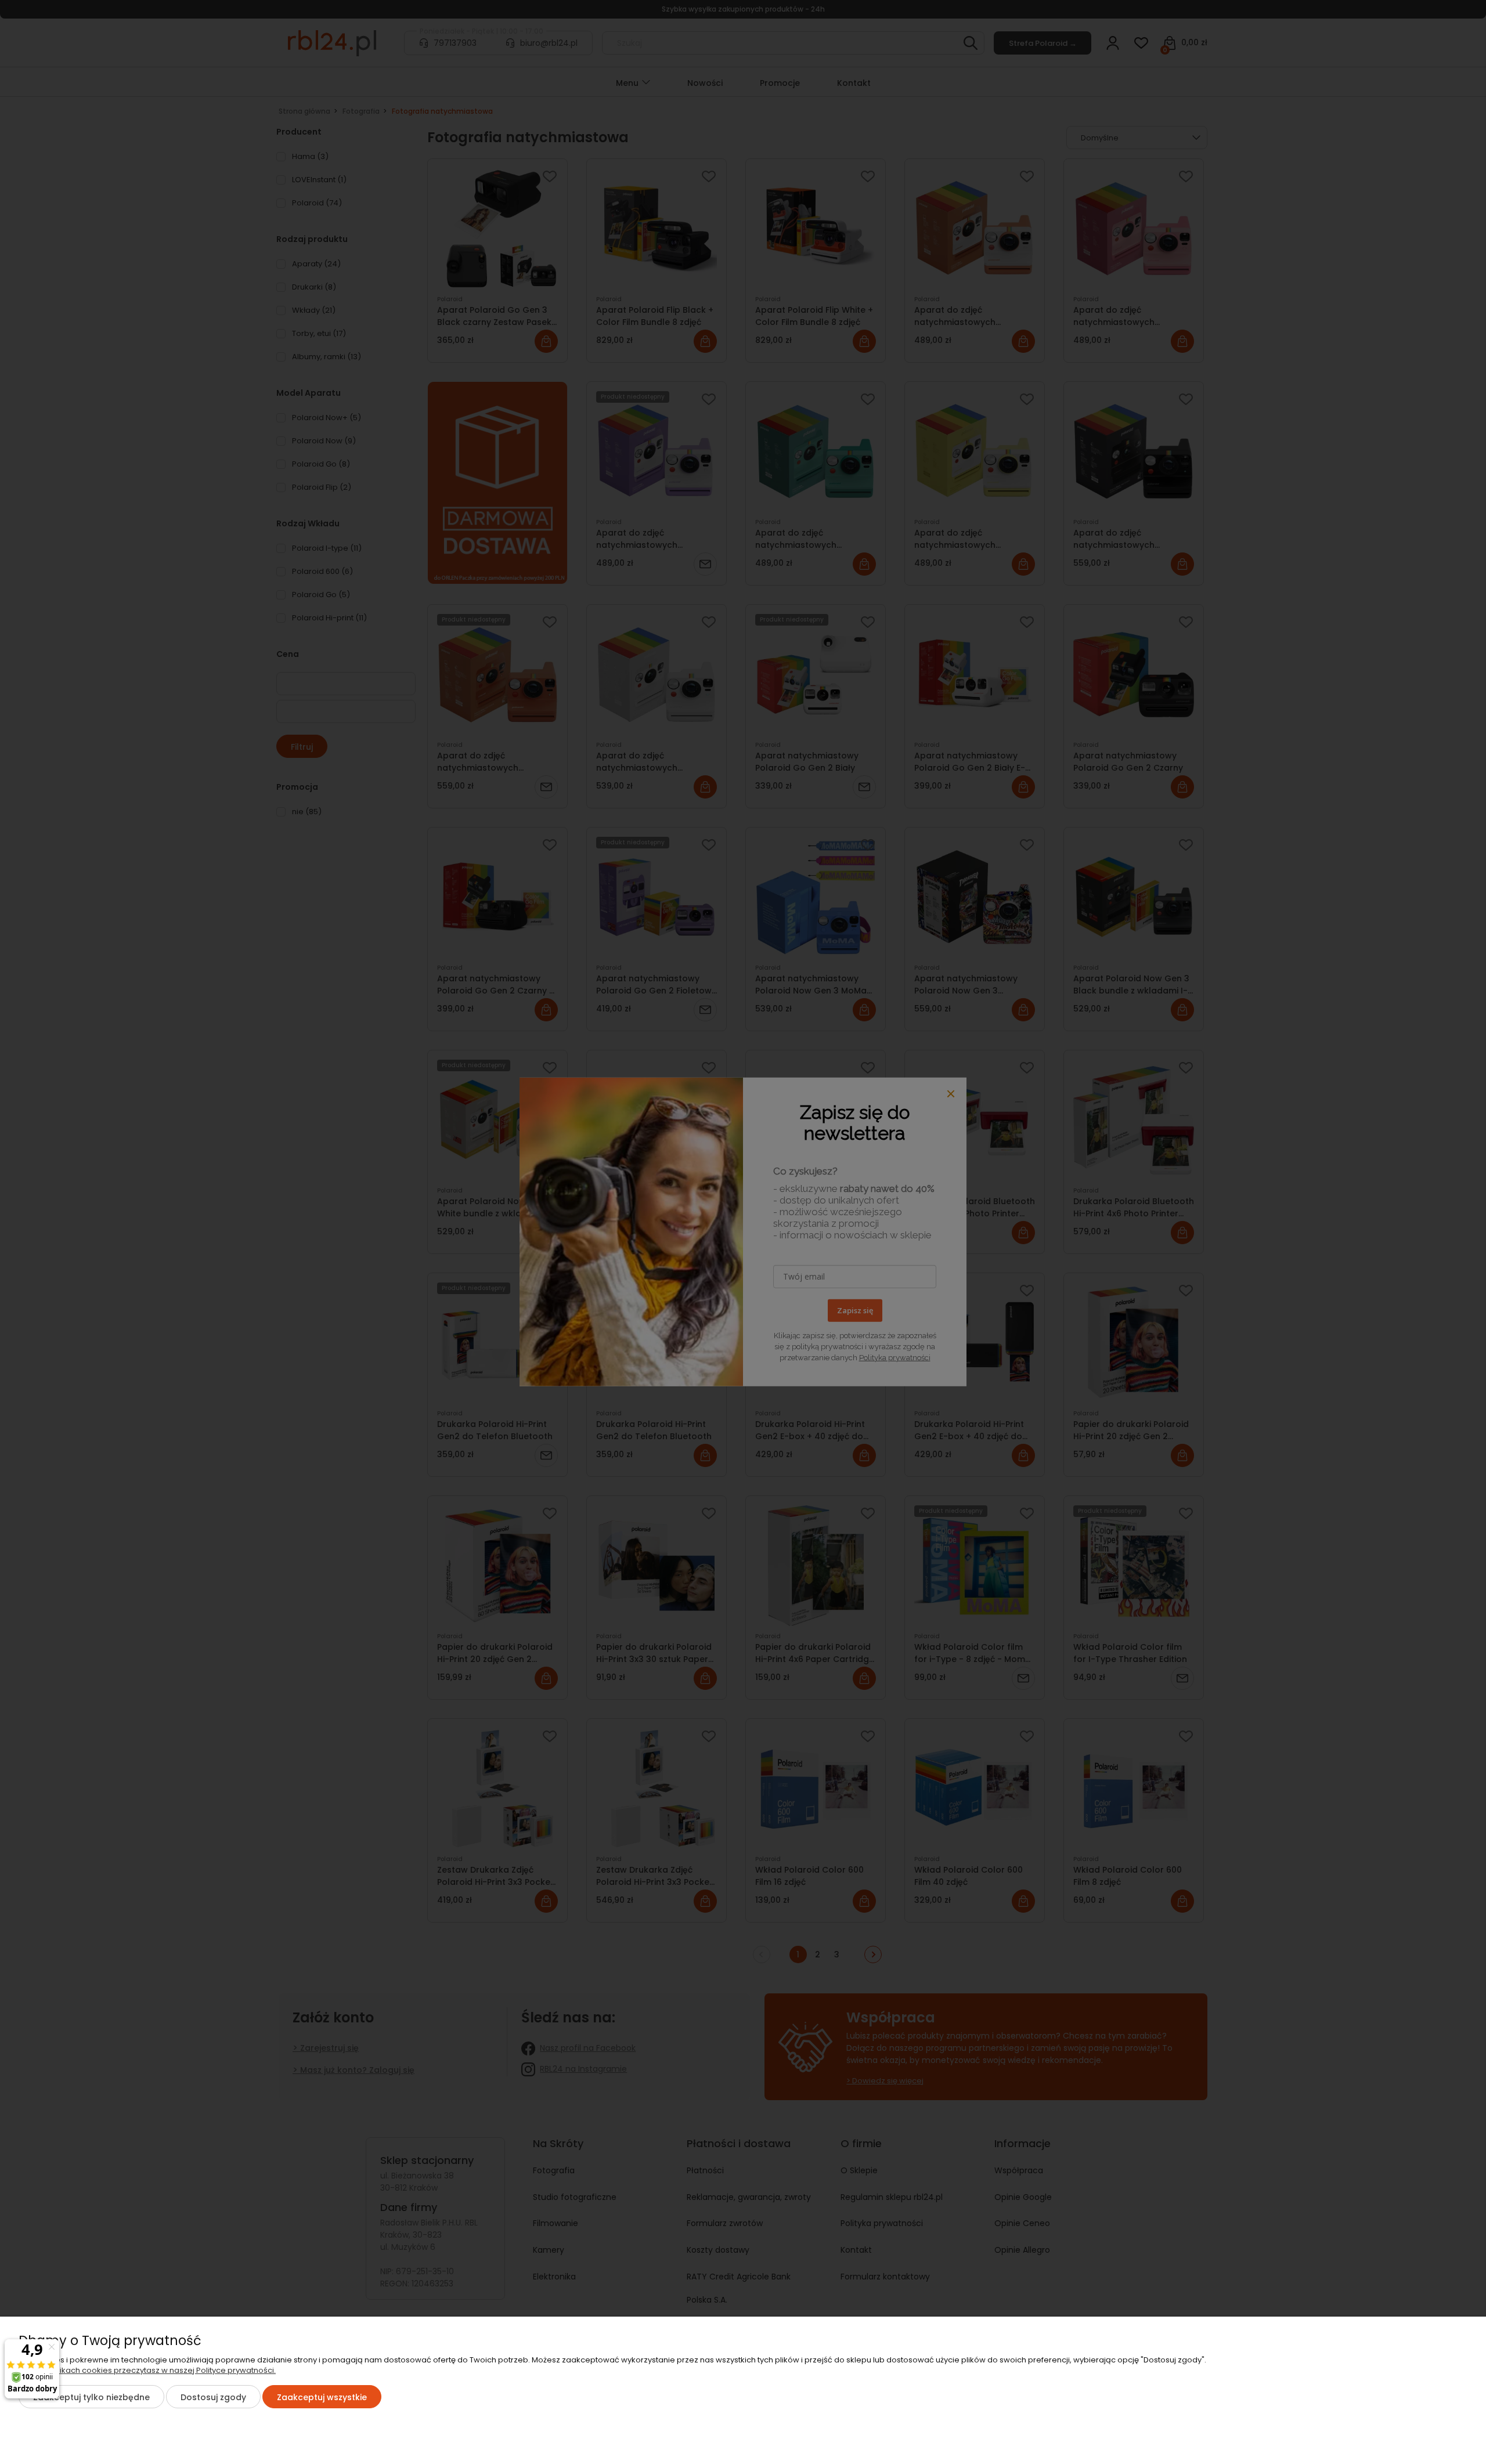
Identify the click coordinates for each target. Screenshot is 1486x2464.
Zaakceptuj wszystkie (322, 2397)
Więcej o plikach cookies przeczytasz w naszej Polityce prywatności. (147, 2370)
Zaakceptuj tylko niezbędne (91, 2397)
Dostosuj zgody (213, 2397)
